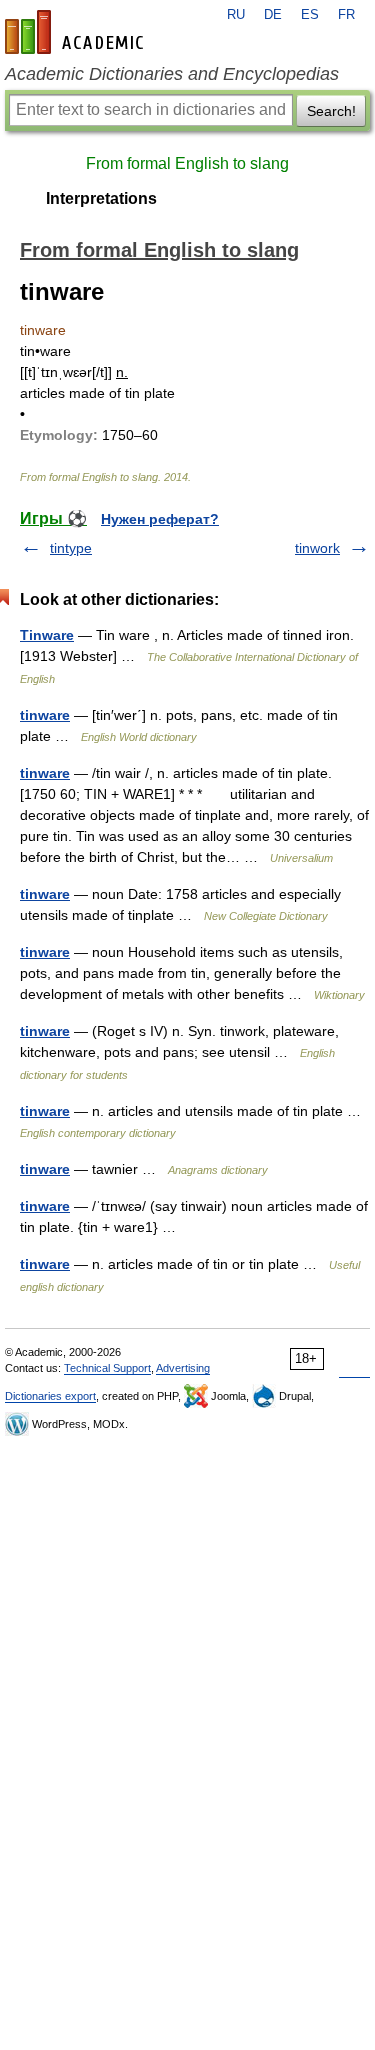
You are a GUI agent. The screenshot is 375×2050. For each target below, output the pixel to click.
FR (346, 15)
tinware (45, 715)
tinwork (317, 548)
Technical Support (107, 1368)
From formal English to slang (187, 163)
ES (310, 15)
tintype (71, 548)
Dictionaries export (50, 1396)
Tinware (47, 635)
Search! (331, 111)
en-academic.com (77, 32)
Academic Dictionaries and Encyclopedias (172, 74)
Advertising (183, 1368)
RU (236, 15)
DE (273, 15)
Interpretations (101, 198)
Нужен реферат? (160, 519)
